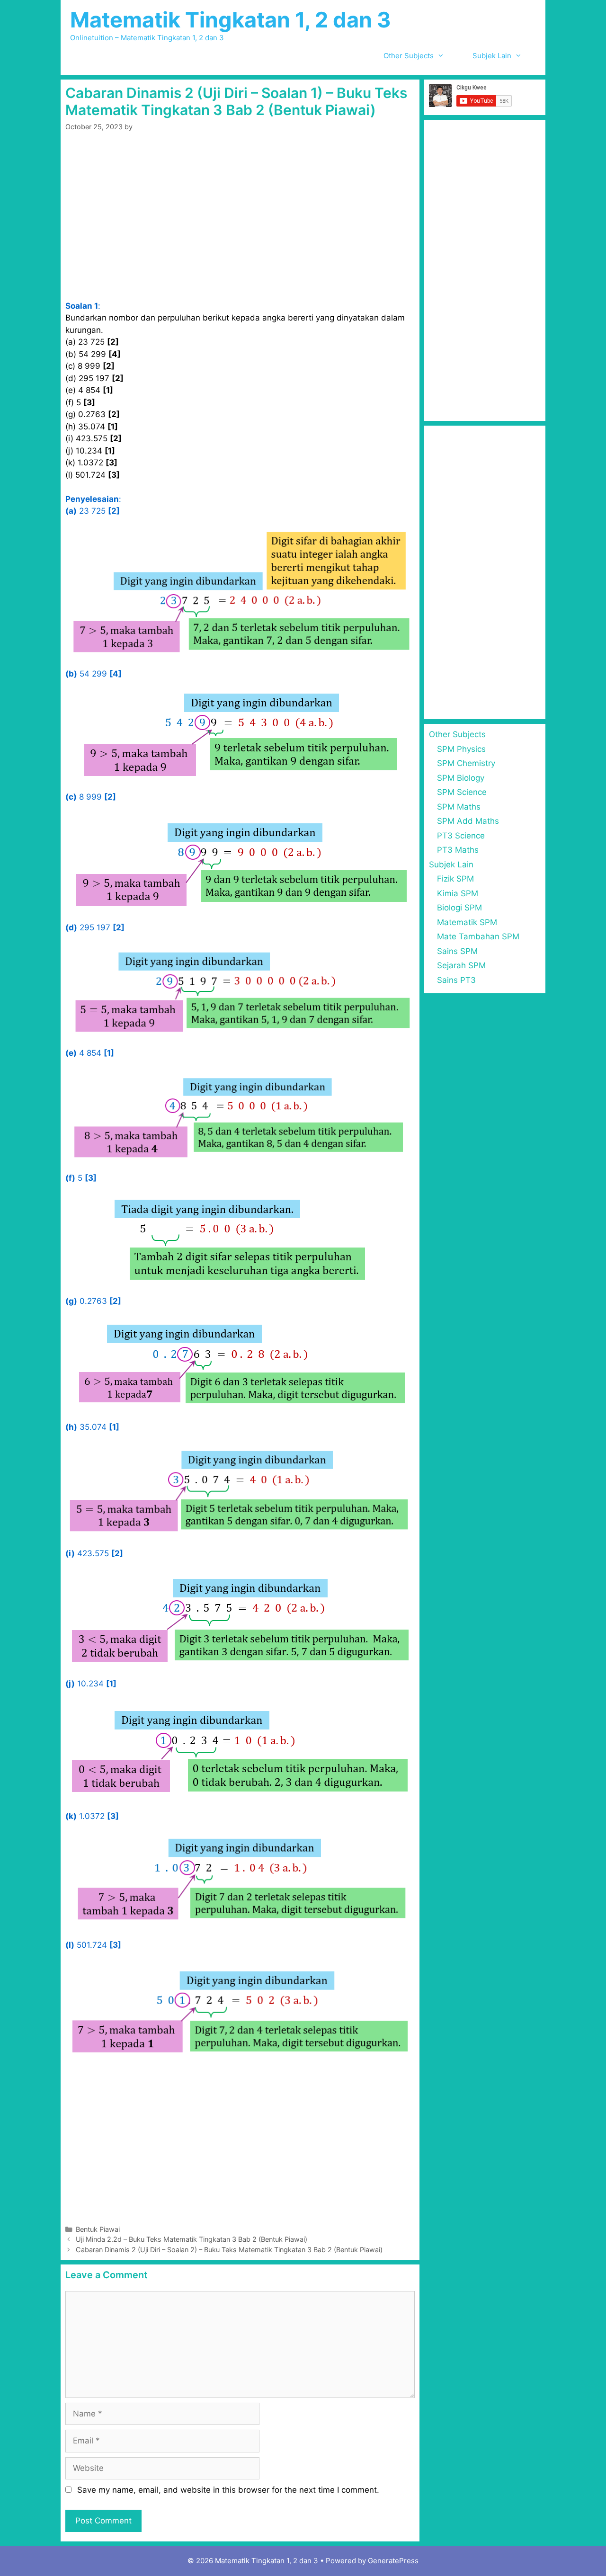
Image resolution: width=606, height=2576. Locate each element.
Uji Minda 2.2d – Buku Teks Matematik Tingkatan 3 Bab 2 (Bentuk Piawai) (192, 2239)
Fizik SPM (455, 879)
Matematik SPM (467, 922)
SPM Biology (461, 778)
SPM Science (462, 792)
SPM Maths (459, 807)
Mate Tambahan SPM (478, 936)
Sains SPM (457, 951)
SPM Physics (461, 749)
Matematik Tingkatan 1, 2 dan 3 (231, 20)
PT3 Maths (458, 850)
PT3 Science (461, 836)
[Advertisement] (240, 230)
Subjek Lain (492, 56)
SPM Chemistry (466, 763)
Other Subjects (409, 56)
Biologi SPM (459, 908)
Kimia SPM (458, 893)
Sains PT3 (456, 980)
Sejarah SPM (461, 965)
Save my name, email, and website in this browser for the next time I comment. (228, 2490)
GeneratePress (393, 2561)
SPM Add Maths (468, 821)
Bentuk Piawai (98, 2229)
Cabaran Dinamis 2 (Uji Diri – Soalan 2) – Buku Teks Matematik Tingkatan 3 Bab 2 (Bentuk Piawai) (229, 2250)
